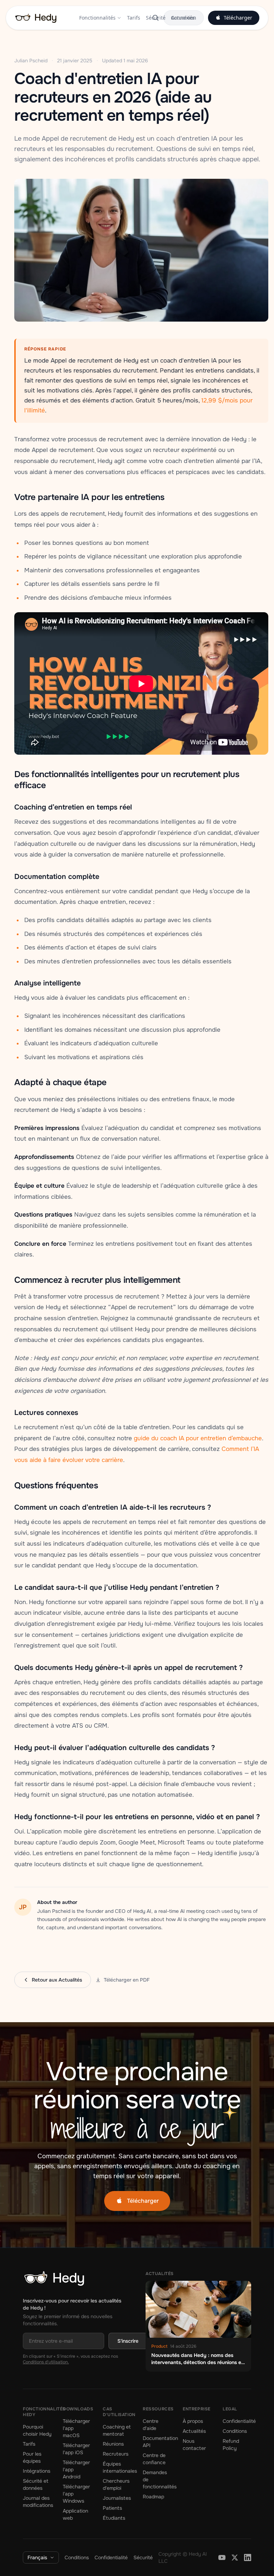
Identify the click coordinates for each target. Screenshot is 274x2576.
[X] (235, 2562)
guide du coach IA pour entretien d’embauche (198, 1438)
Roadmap (153, 2501)
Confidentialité (239, 2426)
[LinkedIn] (248, 2562)
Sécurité (156, 18)
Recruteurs (116, 2458)
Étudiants (114, 2523)
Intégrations (37, 2476)
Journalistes (117, 2503)
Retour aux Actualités (57, 1980)
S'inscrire (128, 2341)
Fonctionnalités (97, 18)
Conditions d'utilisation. (46, 2373)
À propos (193, 2426)
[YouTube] (222, 2562)
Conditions (235, 2436)
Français (37, 2562)
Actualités (183, 18)
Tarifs (134, 18)
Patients (112, 2513)
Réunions (113, 2448)
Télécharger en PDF (127, 1980)
